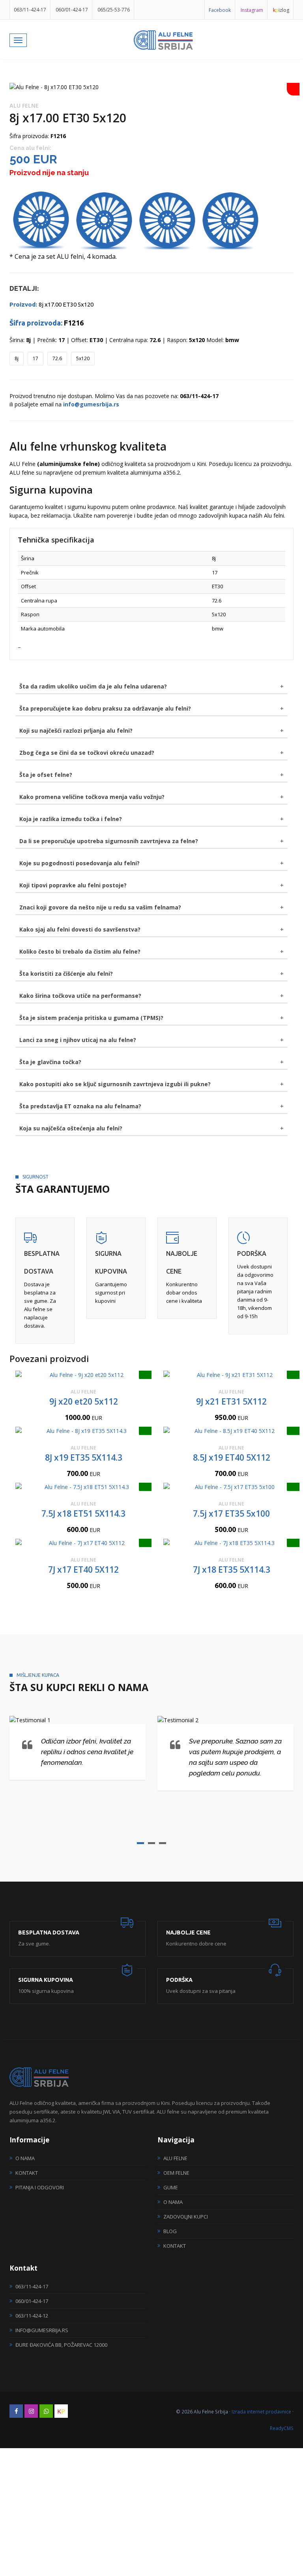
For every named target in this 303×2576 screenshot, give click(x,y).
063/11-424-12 (32, 2316)
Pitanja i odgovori (40, 2187)
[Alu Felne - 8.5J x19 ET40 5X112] (231, 1431)
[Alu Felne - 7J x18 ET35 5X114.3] (231, 1543)
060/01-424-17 (72, 10)
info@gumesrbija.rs (42, 2330)
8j (17, 358)
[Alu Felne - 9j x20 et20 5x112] (83, 1375)
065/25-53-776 (114, 10)
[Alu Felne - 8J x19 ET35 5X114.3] (83, 1431)
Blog (170, 2231)
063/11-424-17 (30, 10)
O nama (25, 2158)
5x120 (83, 358)
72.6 (57, 358)
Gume (171, 2187)
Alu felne (175, 2158)
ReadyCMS (282, 2428)
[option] (151, 87)
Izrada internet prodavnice (261, 2411)
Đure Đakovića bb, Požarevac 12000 (61, 2345)
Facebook (220, 10)
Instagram (252, 10)
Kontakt (27, 2173)
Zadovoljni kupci (186, 2217)
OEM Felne (176, 2173)
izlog (281, 10)
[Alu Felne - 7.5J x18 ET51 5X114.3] (83, 1487)
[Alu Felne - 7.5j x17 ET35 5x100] (231, 1487)
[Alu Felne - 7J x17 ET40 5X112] (83, 1543)
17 (36, 358)
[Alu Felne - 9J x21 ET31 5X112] (231, 1375)
